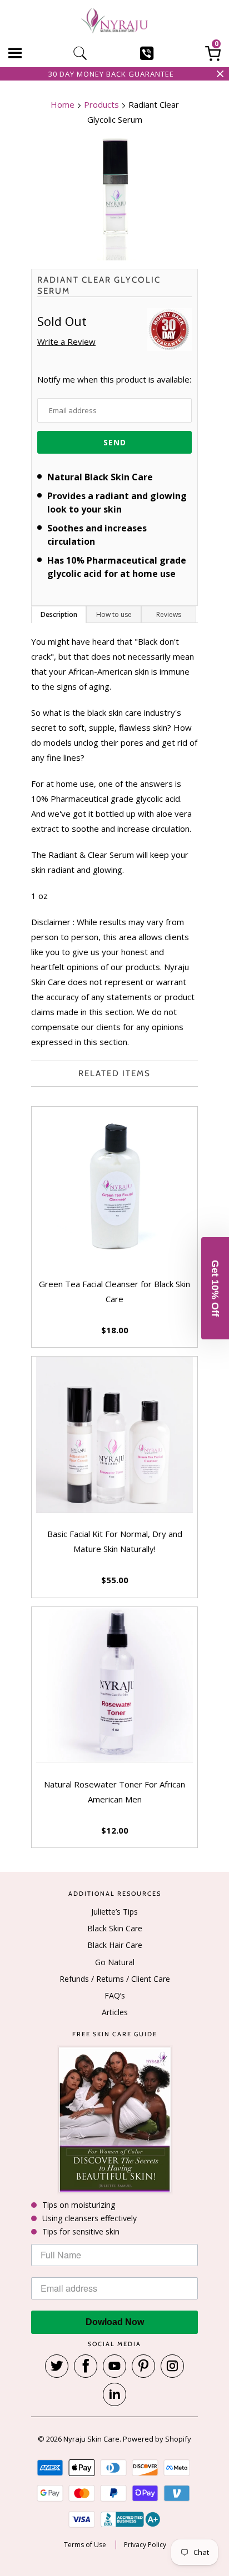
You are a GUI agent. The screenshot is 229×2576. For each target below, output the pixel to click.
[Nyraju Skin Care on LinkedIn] (114, 2394)
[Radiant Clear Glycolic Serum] (114, 199)
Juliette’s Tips (114, 1912)
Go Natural (115, 1962)
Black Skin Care (115, 1928)
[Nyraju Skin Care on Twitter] (57, 2366)
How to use (114, 614)
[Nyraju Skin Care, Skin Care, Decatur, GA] (131, 2519)
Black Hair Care (115, 1945)
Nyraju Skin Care (91, 2439)
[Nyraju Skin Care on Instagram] (172, 2366)
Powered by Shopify (157, 2439)
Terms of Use (85, 2545)
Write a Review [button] (66, 342)
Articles (115, 2012)
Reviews (169, 614)
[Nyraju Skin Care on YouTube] (114, 2366)
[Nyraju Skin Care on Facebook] (86, 2366)
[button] (215, 1288)
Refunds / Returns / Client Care (115, 1979)
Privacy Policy (145, 2545)
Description (59, 614)
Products (101, 104)
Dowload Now (115, 2322)
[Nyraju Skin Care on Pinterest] (143, 2366)
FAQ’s (115, 1995)
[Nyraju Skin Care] (114, 22)
